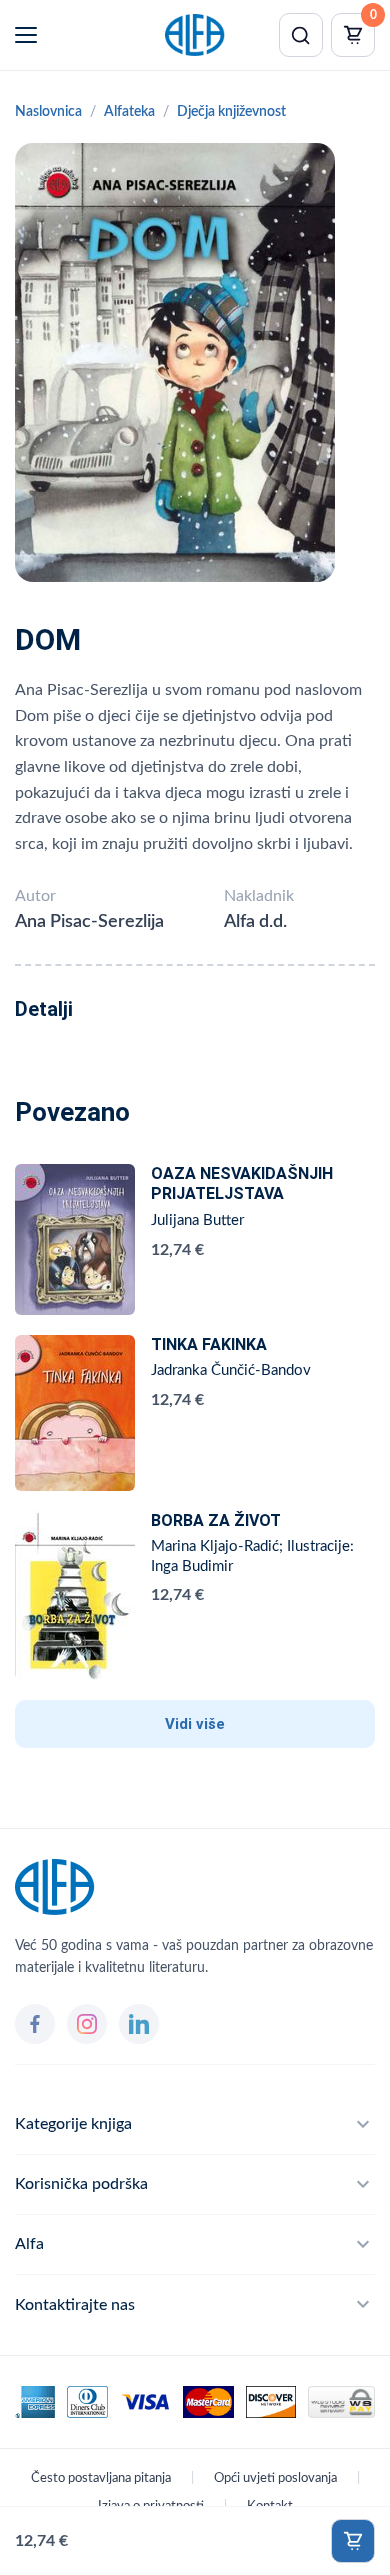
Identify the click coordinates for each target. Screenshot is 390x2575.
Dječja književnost (231, 112)
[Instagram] (87, 2024)
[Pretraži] (301, 35)
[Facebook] (35, 2024)
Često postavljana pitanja (101, 2478)
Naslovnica (48, 112)
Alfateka (129, 112)
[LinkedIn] (139, 2024)
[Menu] (26, 35)
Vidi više (195, 1724)
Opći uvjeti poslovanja (275, 2478)
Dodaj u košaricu (353, 2541)
